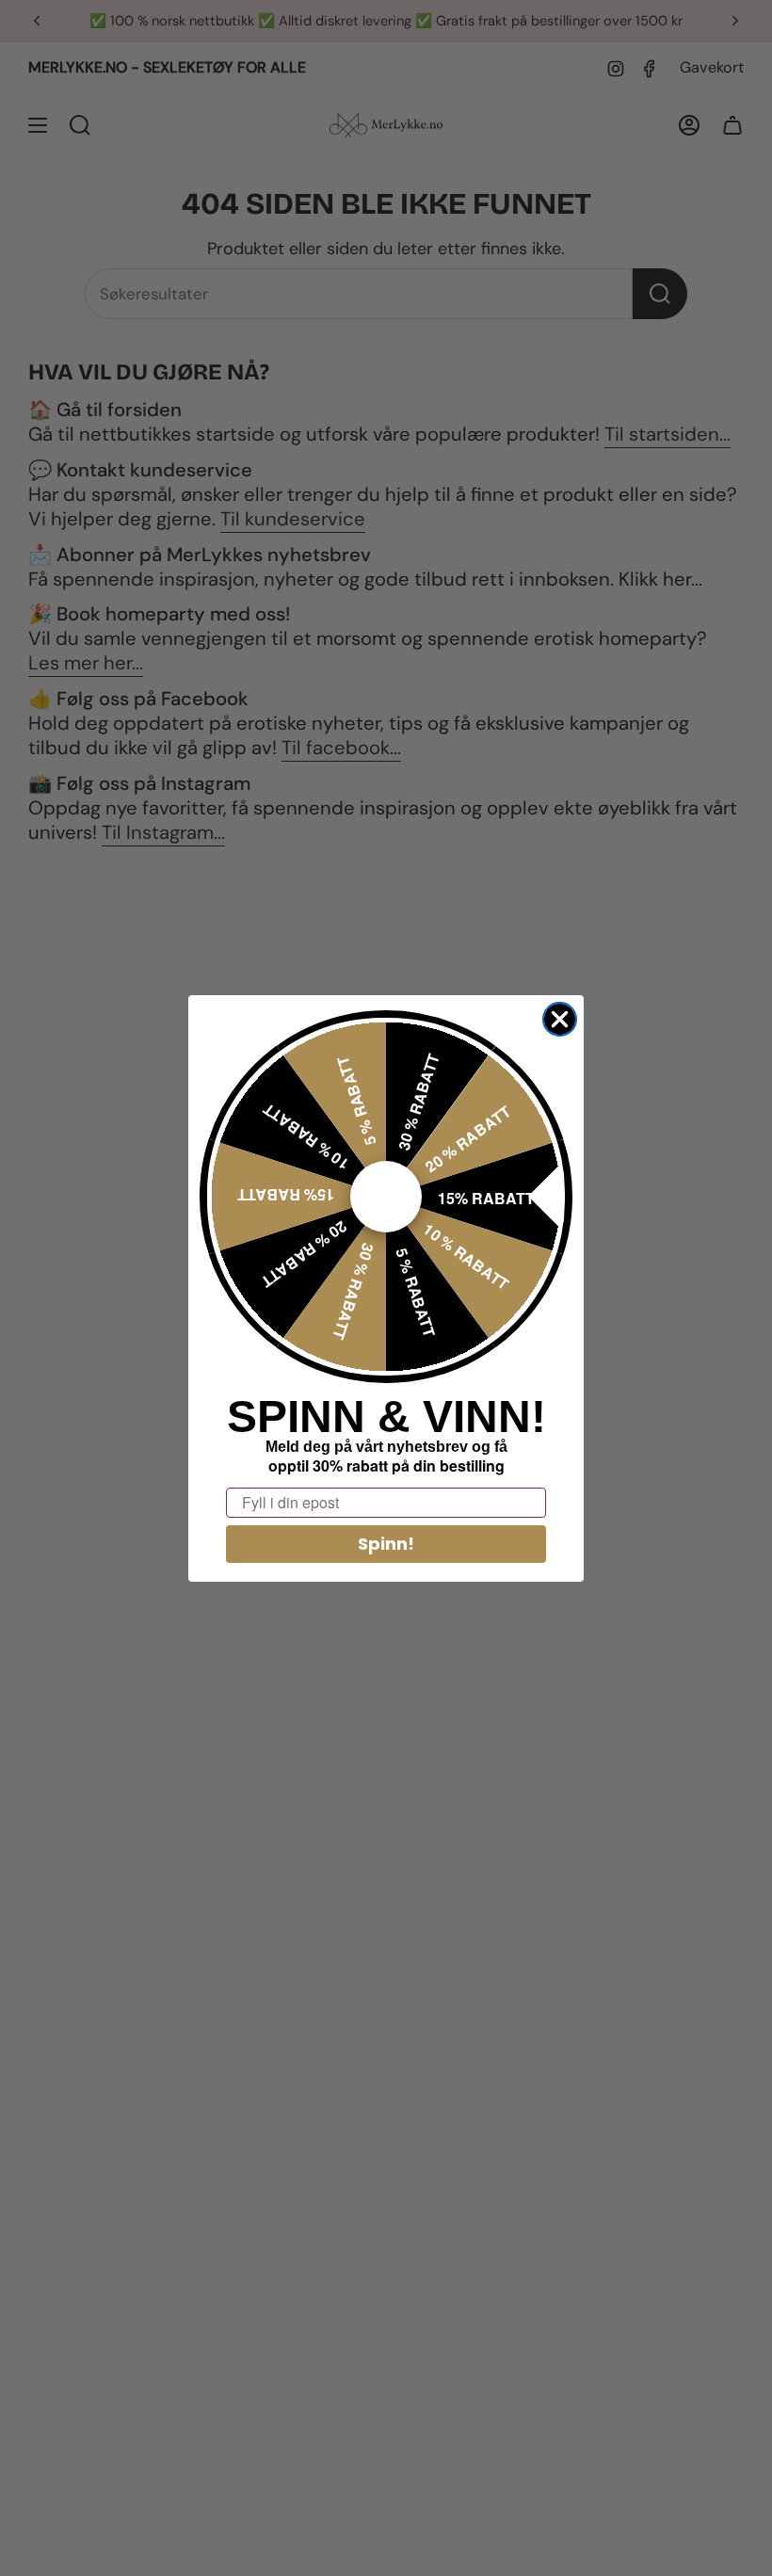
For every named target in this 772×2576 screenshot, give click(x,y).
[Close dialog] (560, 1019)
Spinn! (386, 1544)
